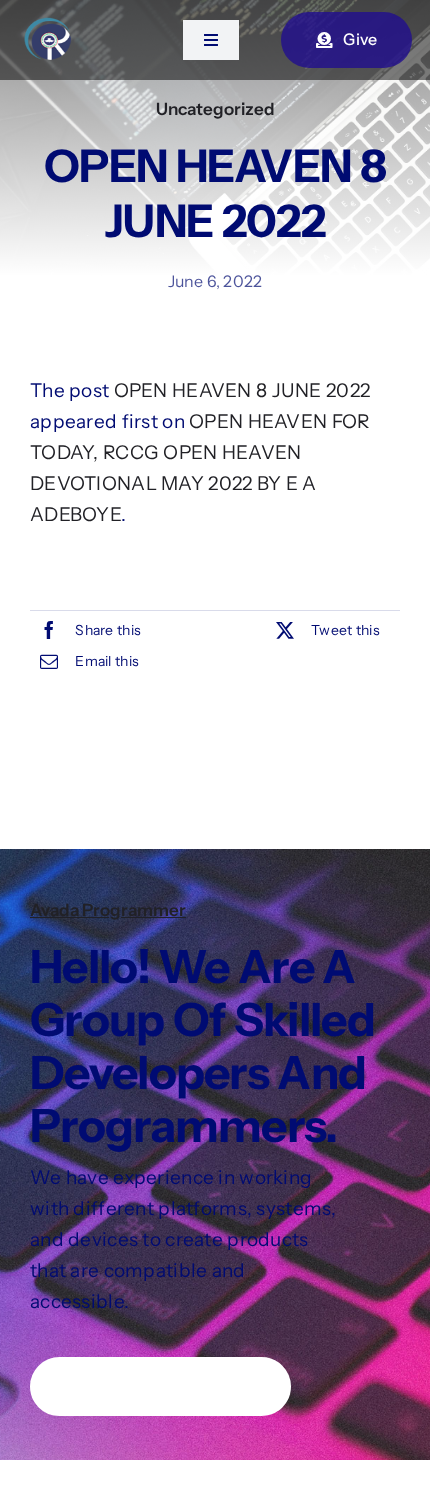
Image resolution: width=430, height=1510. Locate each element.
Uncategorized (215, 109)
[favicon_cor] (49, 26)
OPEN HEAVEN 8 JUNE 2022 (242, 390)
